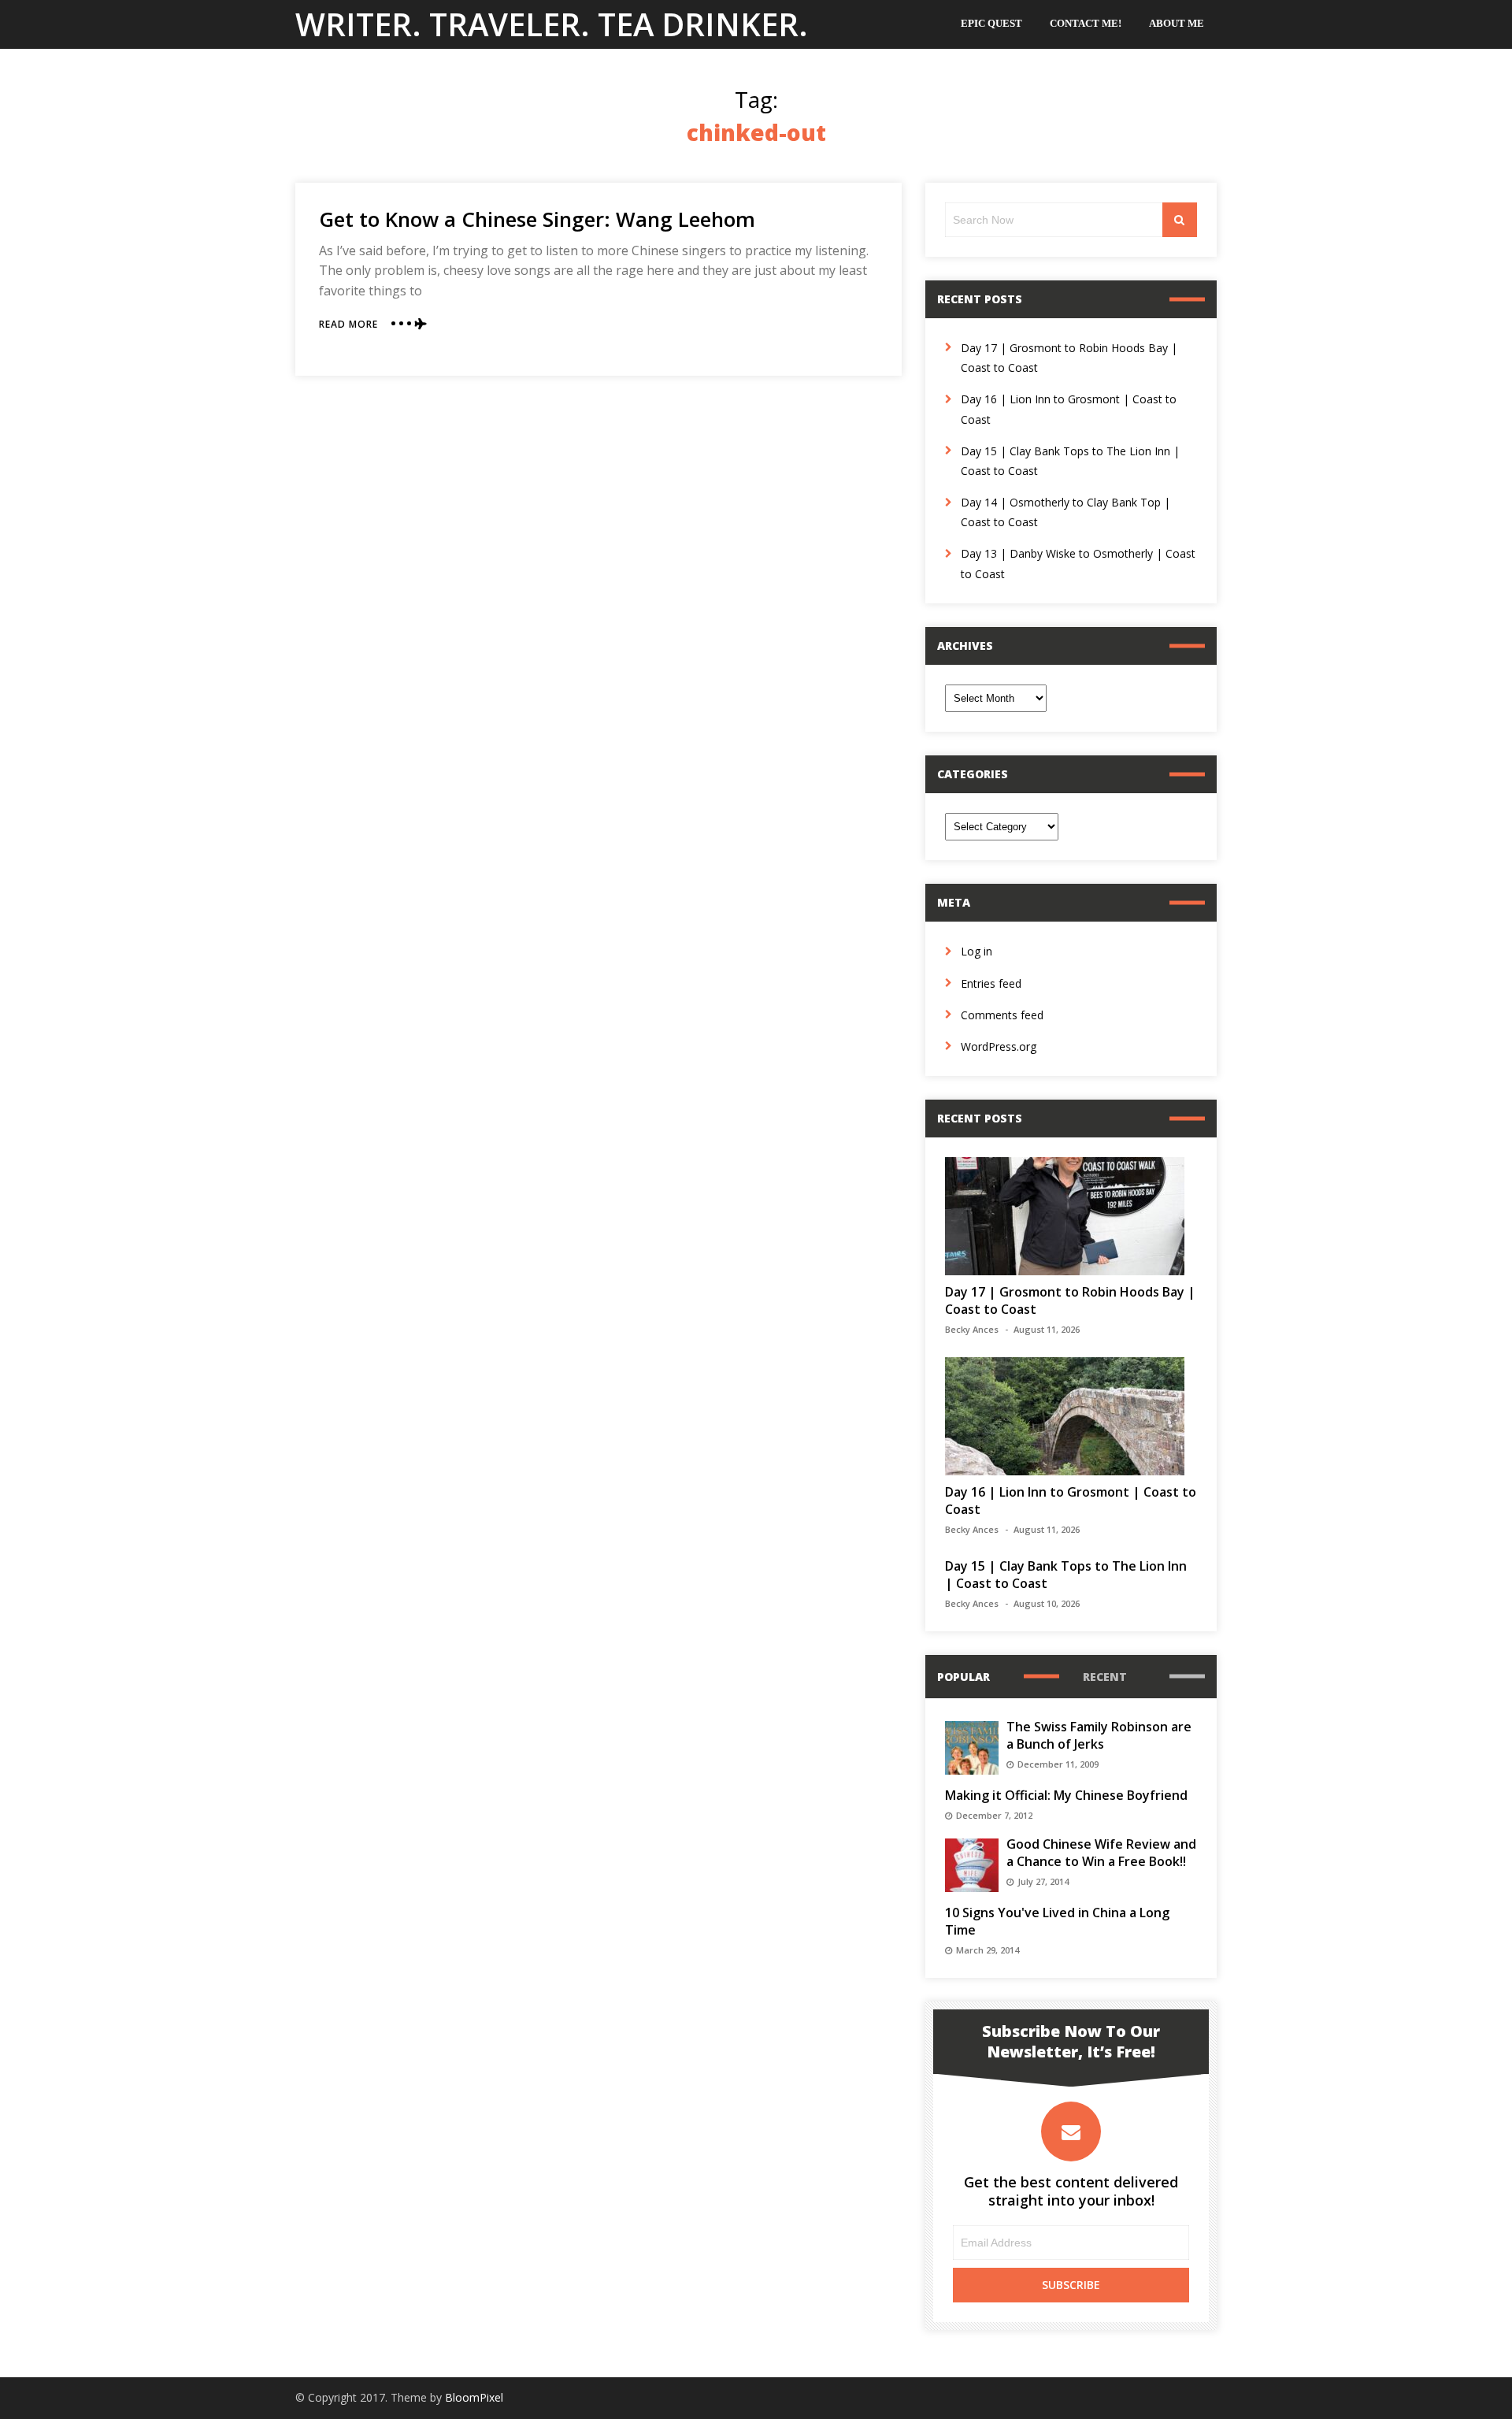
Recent (1105, 1677)
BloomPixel (474, 2397)
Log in (976, 951)
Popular (964, 1677)
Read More (348, 324)
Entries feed (991, 983)
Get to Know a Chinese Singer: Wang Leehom (537, 219)
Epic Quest (991, 23)
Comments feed (1002, 1015)
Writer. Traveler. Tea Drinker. (552, 24)
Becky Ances (972, 1329)
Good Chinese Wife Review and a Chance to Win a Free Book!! (1101, 1853)
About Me (1177, 23)
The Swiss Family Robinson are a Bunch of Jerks (1099, 1735)
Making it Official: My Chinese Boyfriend (1066, 1795)
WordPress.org (999, 1046)
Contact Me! (1086, 23)
